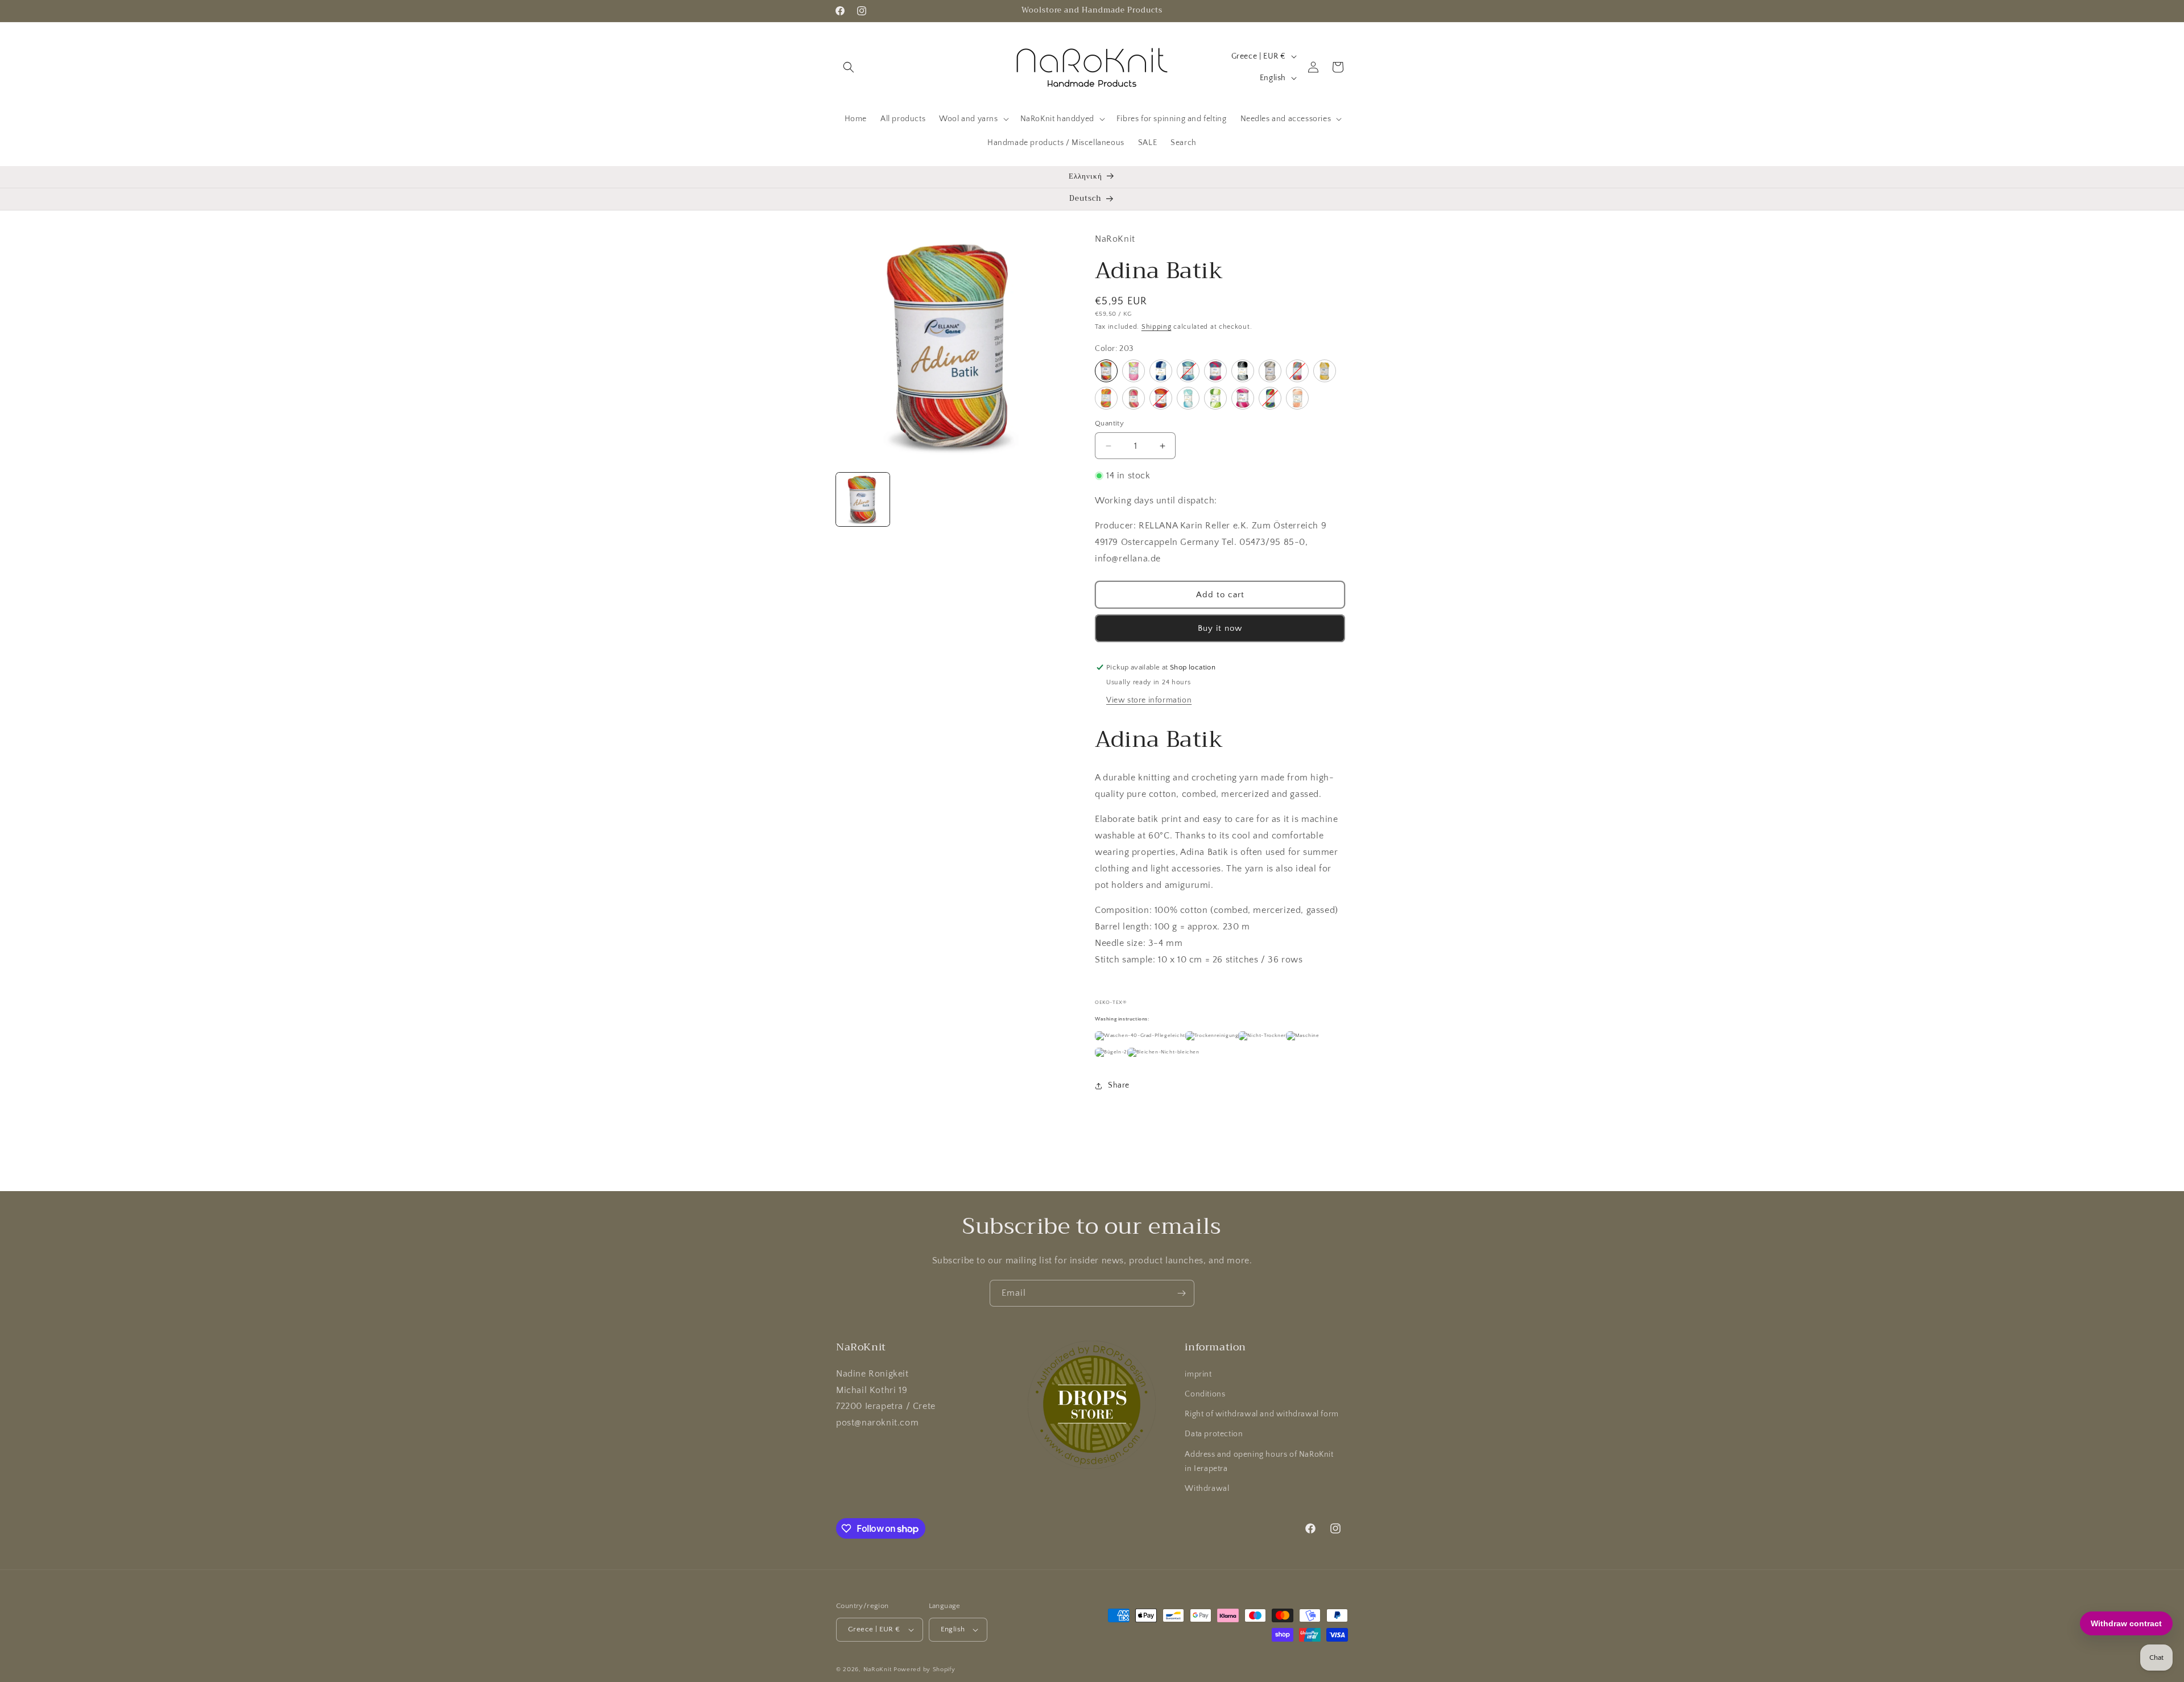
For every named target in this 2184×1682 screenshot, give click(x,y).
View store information (1149, 700)
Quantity (1109, 423)
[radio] (1106, 371)
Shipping (1157, 327)
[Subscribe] (1181, 1293)
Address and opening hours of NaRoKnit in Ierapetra (1259, 1462)
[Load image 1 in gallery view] (863, 499)
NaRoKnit (878, 1669)
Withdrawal (1207, 1489)
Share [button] (1119, 1085)
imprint (1198, 1374)
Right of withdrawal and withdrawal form (1261, 1414)
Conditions (1205, 1394)
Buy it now (1220, 628)
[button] (849, 67)
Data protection (1214, 1434)
